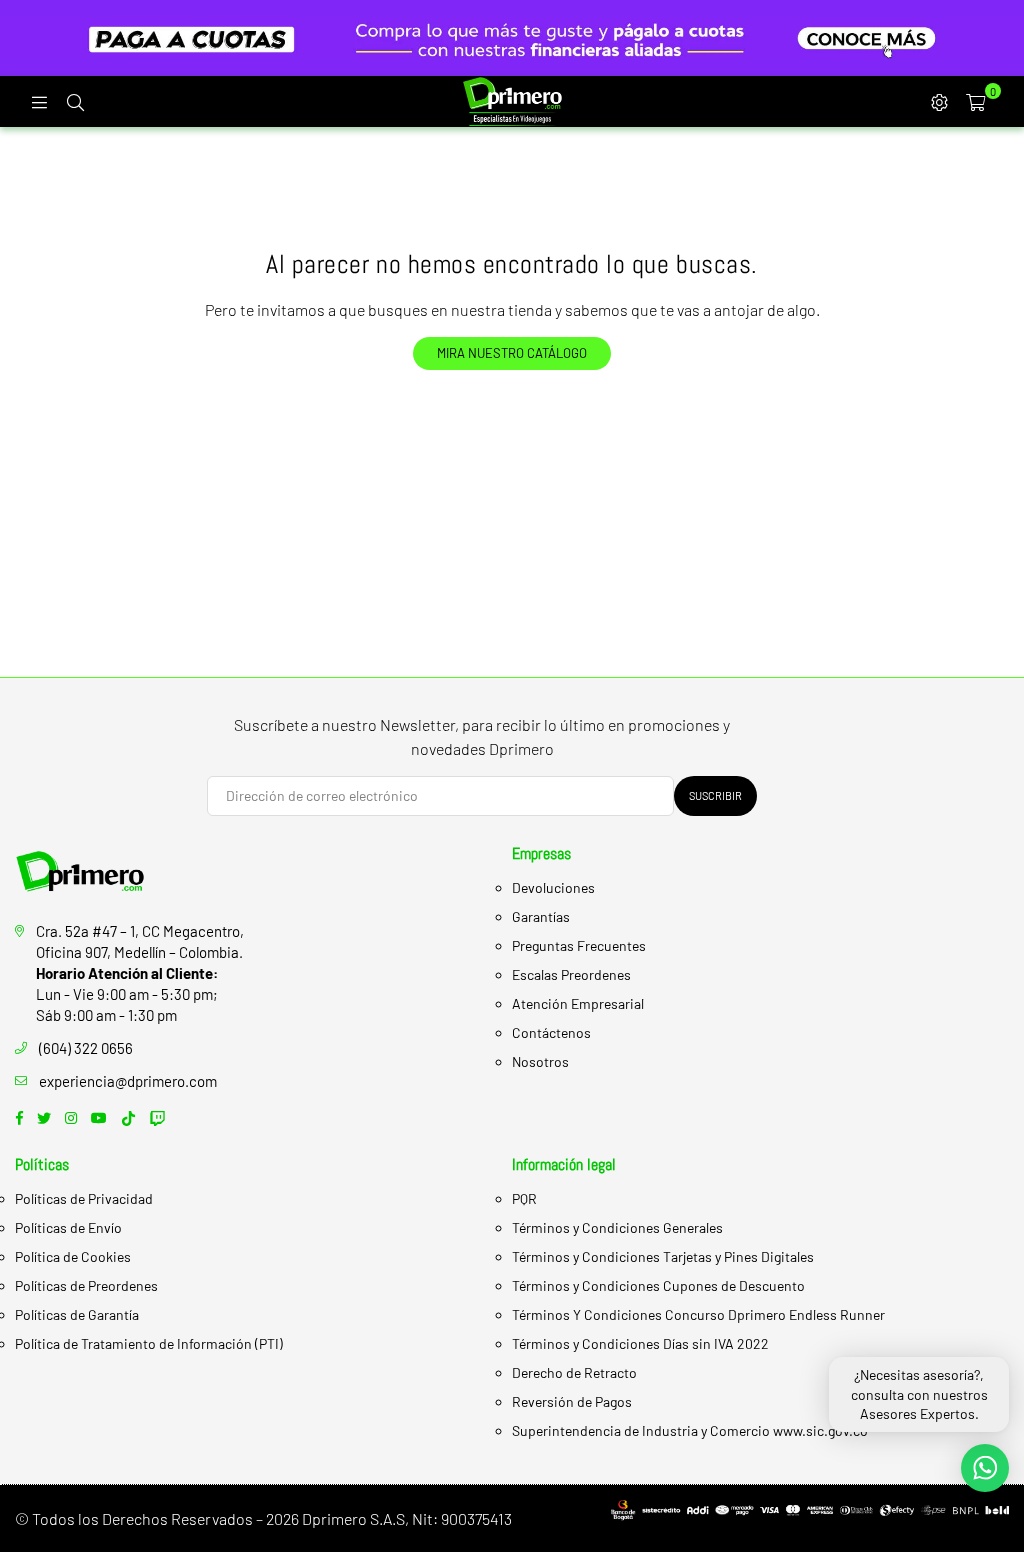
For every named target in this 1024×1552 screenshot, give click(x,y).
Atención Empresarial (578, 1003)
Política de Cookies (73, 1256)
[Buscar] (75, 101)
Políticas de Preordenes (86, 1285)
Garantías (541, 916)
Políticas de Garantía (77, 1314)
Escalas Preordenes (571, 974)
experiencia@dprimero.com (128, 1081)
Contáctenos (551, 1032)
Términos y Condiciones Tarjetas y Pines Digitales (663, 1256)
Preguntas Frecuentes (579, 945)
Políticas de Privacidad (84, 1198)
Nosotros (540, 1061)
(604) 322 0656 (86, 1048)
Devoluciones (553, 887)
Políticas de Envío (68, 1227)
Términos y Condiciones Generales (617, 1227)
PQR (524, 1198)
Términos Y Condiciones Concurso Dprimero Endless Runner (698, 1314)
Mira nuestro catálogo (512, 353)
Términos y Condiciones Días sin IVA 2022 (640, 1343)
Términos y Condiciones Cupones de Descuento (658, 1285)
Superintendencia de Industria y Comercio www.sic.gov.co (690, 1430)
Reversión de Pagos (572, 1401)
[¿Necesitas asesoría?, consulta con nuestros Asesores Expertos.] (985, 1468)
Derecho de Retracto (574, 1372)
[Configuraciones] (939, 101)
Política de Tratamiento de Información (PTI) (149, 1343)
